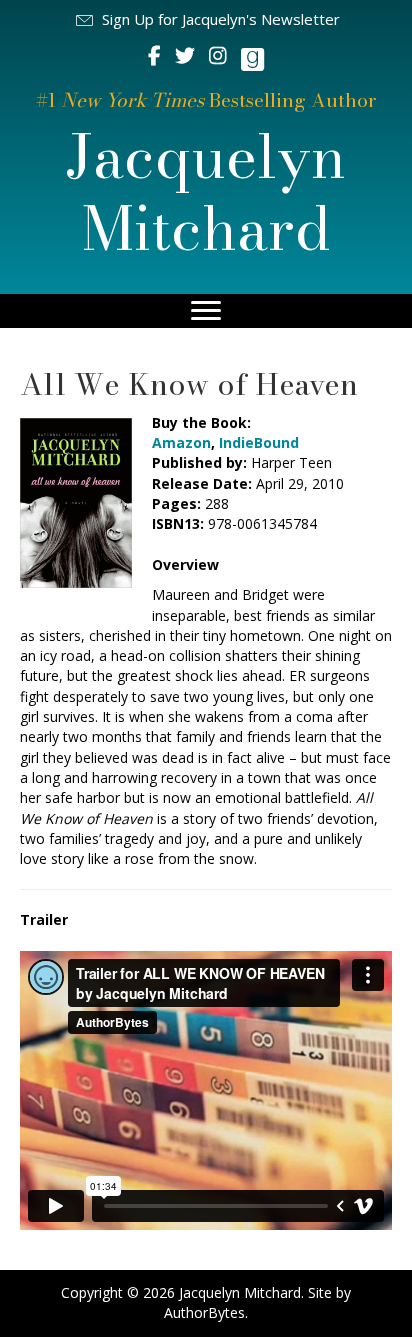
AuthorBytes (204, 1312)
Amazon (181, 442)
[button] (206, 19)
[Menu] (206, 311)
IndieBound (259, 442)
